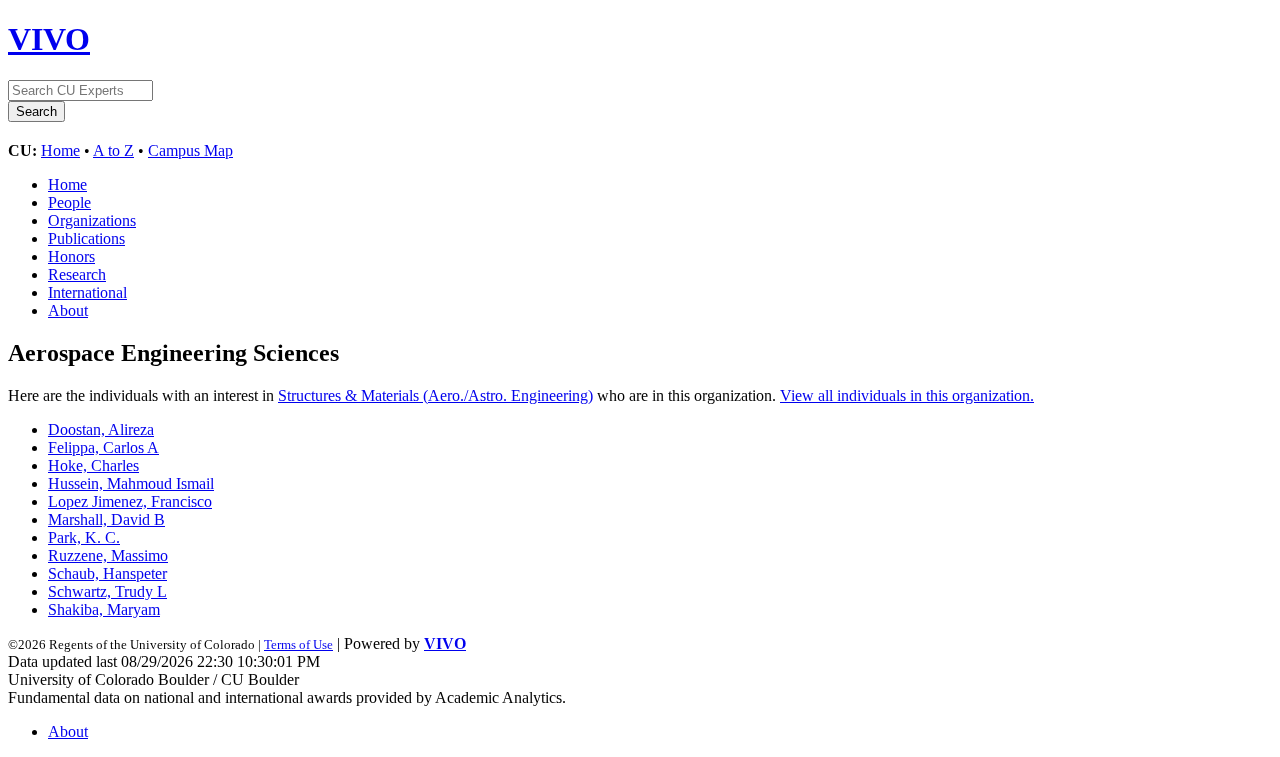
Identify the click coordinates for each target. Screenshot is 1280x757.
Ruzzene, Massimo (108, 555)
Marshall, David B (106, 519)
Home (60, 150)
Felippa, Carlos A (103, 447)
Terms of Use (298, 644)
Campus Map (190, 150)
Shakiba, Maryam (104, 609)
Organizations (92, 220)
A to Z (113, 150)
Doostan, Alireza (101, 429)
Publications (86, 238)
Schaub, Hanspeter (107, 573)
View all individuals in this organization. (907, 395)
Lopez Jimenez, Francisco (130, 501)
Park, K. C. (84, 537)
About (68, 310)
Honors (71, 256)
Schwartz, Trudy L (107, 591)
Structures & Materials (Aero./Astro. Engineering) (435, 395)
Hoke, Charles (93, 465)
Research (77, 274)
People (69, 202)
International (87, 292)
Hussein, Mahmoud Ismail (131, 483)
